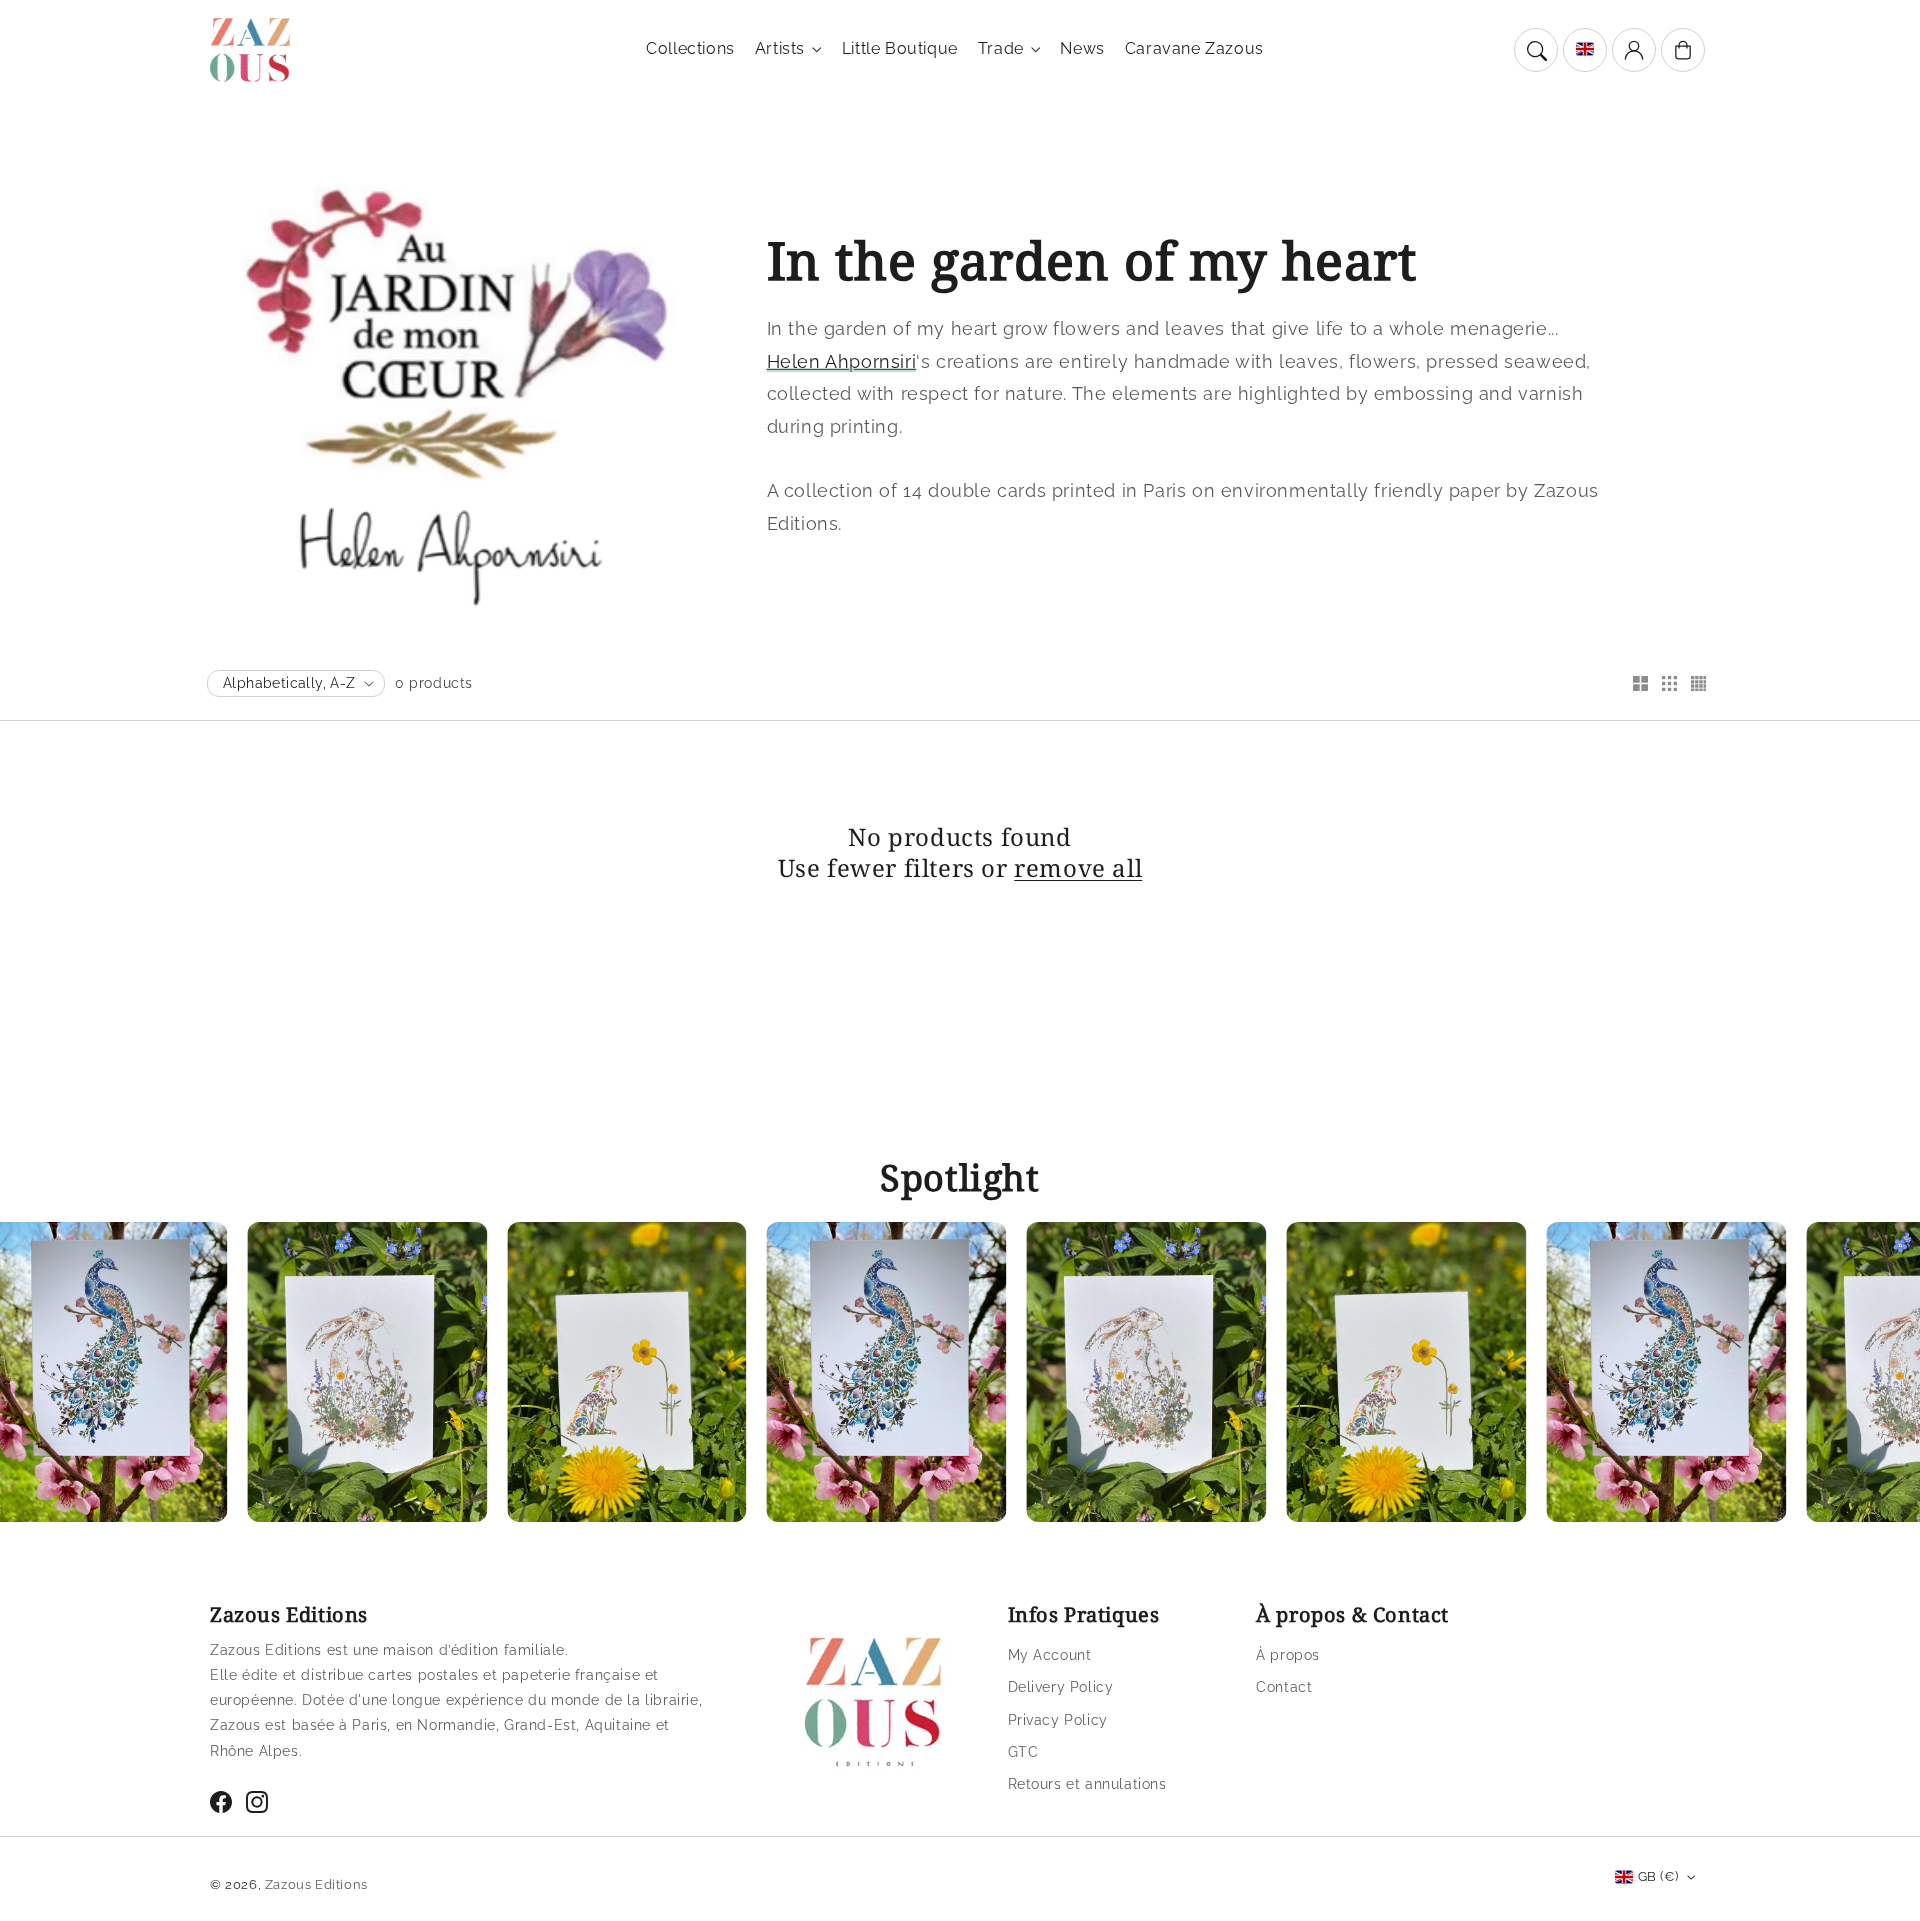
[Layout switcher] (1640, 685)
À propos (1288, 1655)
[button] (1536, 50)
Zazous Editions (316, 1884)
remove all (1078, 867)
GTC (1023, 1752)
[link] (310, 1377)
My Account (1050, 1655)
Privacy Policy (1058, 1720)
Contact (1284, 1687)
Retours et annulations (1087, 1784)
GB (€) (1658, 1876)
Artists (780, 48)
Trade (1001, 48)
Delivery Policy (1061, 1687)
